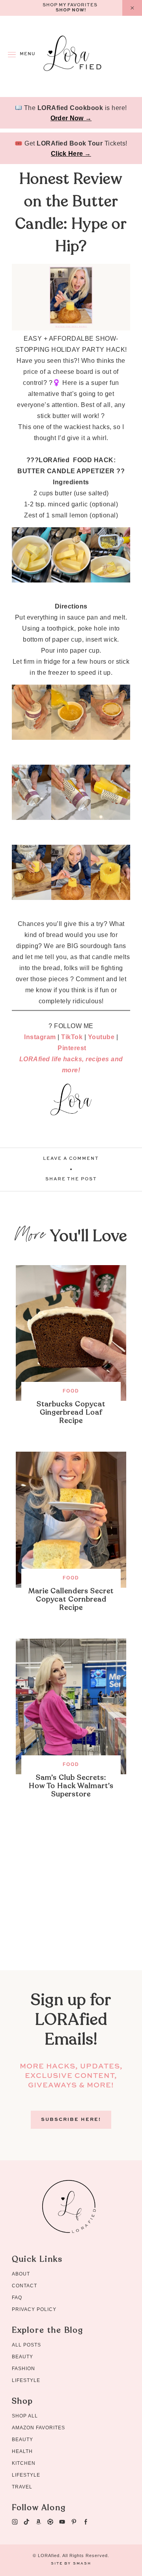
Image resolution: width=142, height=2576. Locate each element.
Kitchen (24, 2463)
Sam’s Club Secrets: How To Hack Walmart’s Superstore (71, 1786)
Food (71, 1391)
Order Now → (71, 118)
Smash (82, 2564)
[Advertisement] (71, 1899)
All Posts (26, 2345)
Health (22, 2451)
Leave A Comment (71, 1159)
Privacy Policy (34, 2309)
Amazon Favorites (38, 2428)
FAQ (17, 2298)
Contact (24, 2286)
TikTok (72, 1037)
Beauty (22, 2357)
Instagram (40, 1037)
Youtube (101, 1037)
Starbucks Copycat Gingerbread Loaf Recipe (71, 1412)
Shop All (25, 2416)
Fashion (23, 2369)
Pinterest (72, 1048)
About (21, 2274)
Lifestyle (26, 2380)
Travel (22, 2487)
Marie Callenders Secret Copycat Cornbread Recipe (71, 1599)
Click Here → (71, 154)
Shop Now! (71, 10)
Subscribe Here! (71, 2120)
